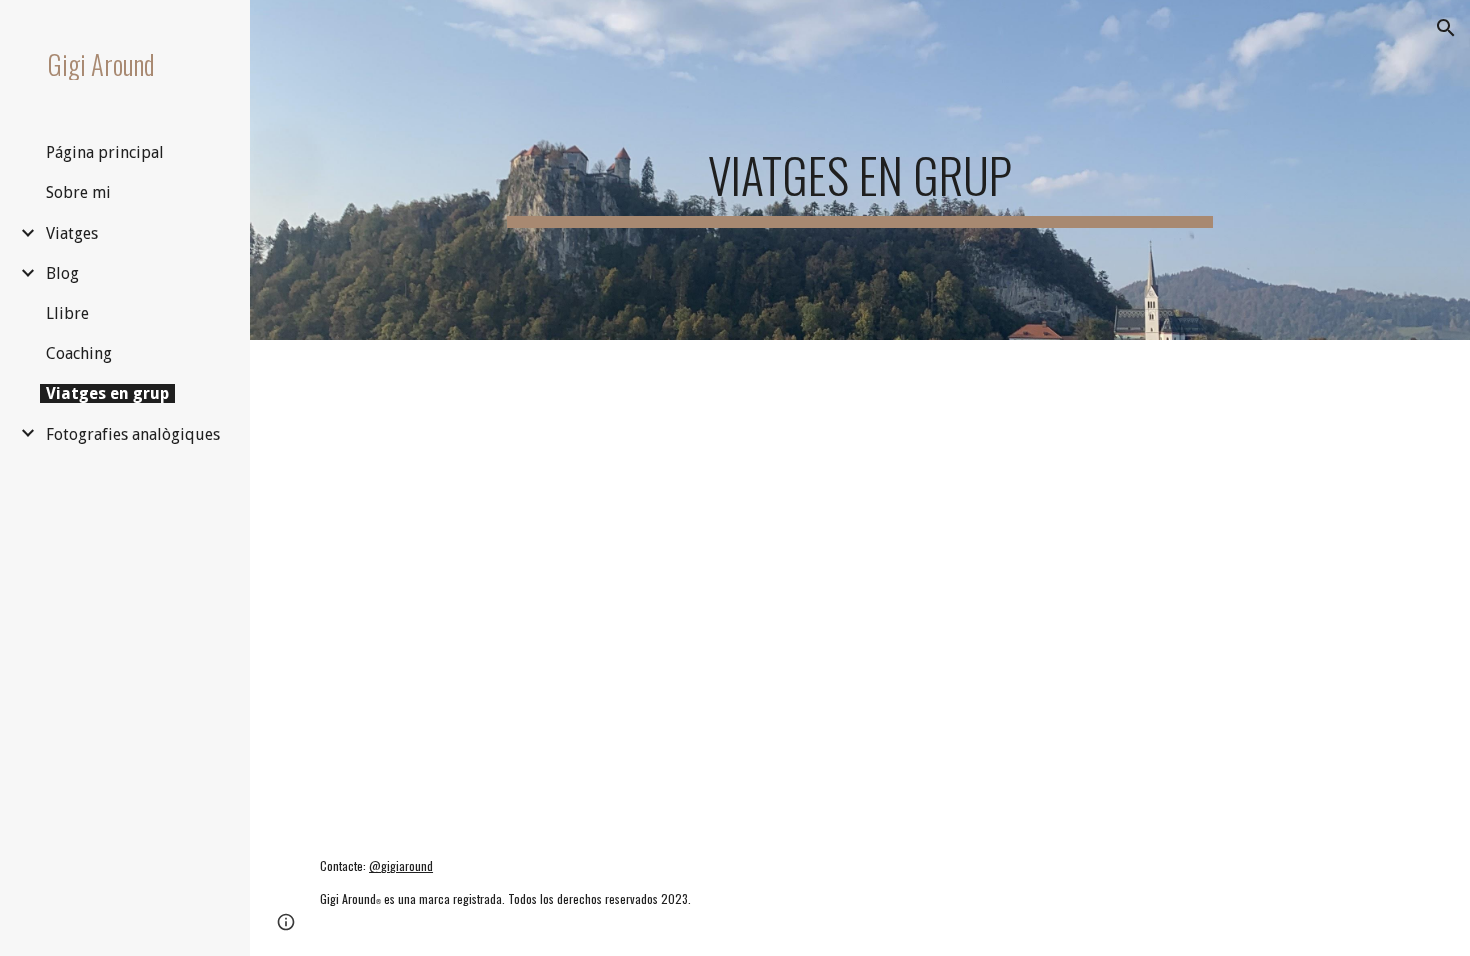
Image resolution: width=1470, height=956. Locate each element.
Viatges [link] (72, 233)
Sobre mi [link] (78, 192)
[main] (859, 170)
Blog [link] (62, 273)
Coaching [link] (79, 353)
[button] (1446, 28)
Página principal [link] (105, 152)
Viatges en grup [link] (107, 393)
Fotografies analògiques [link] (133, 434)
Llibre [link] (67, 313)
